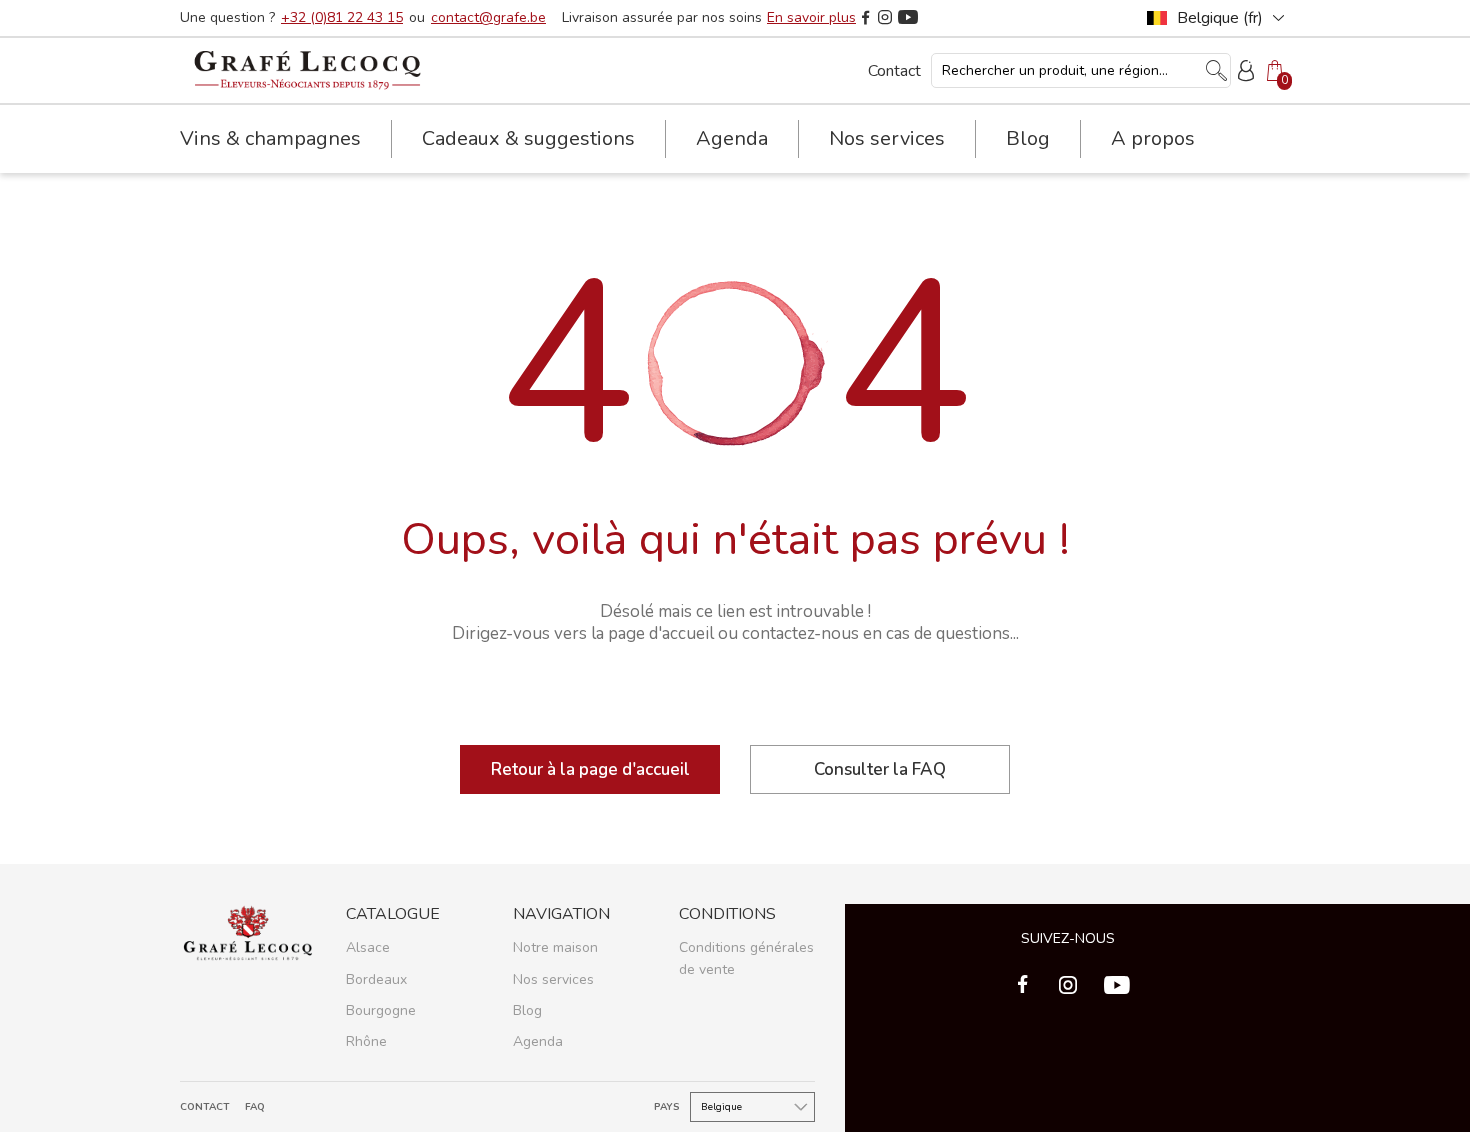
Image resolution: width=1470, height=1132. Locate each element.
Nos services (553, 979)
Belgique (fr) (1220, 18)
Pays (667, 1107)
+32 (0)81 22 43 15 (342, 18)
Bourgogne (381, 1010)
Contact (894, 71)
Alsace (368, 947)
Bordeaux (376, 979)
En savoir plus (811, 18)
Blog (1028, 138)
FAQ (255, 1107)
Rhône (366, 1041)
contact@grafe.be (488, 18)
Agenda (732, 138)
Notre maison (555, 947)
